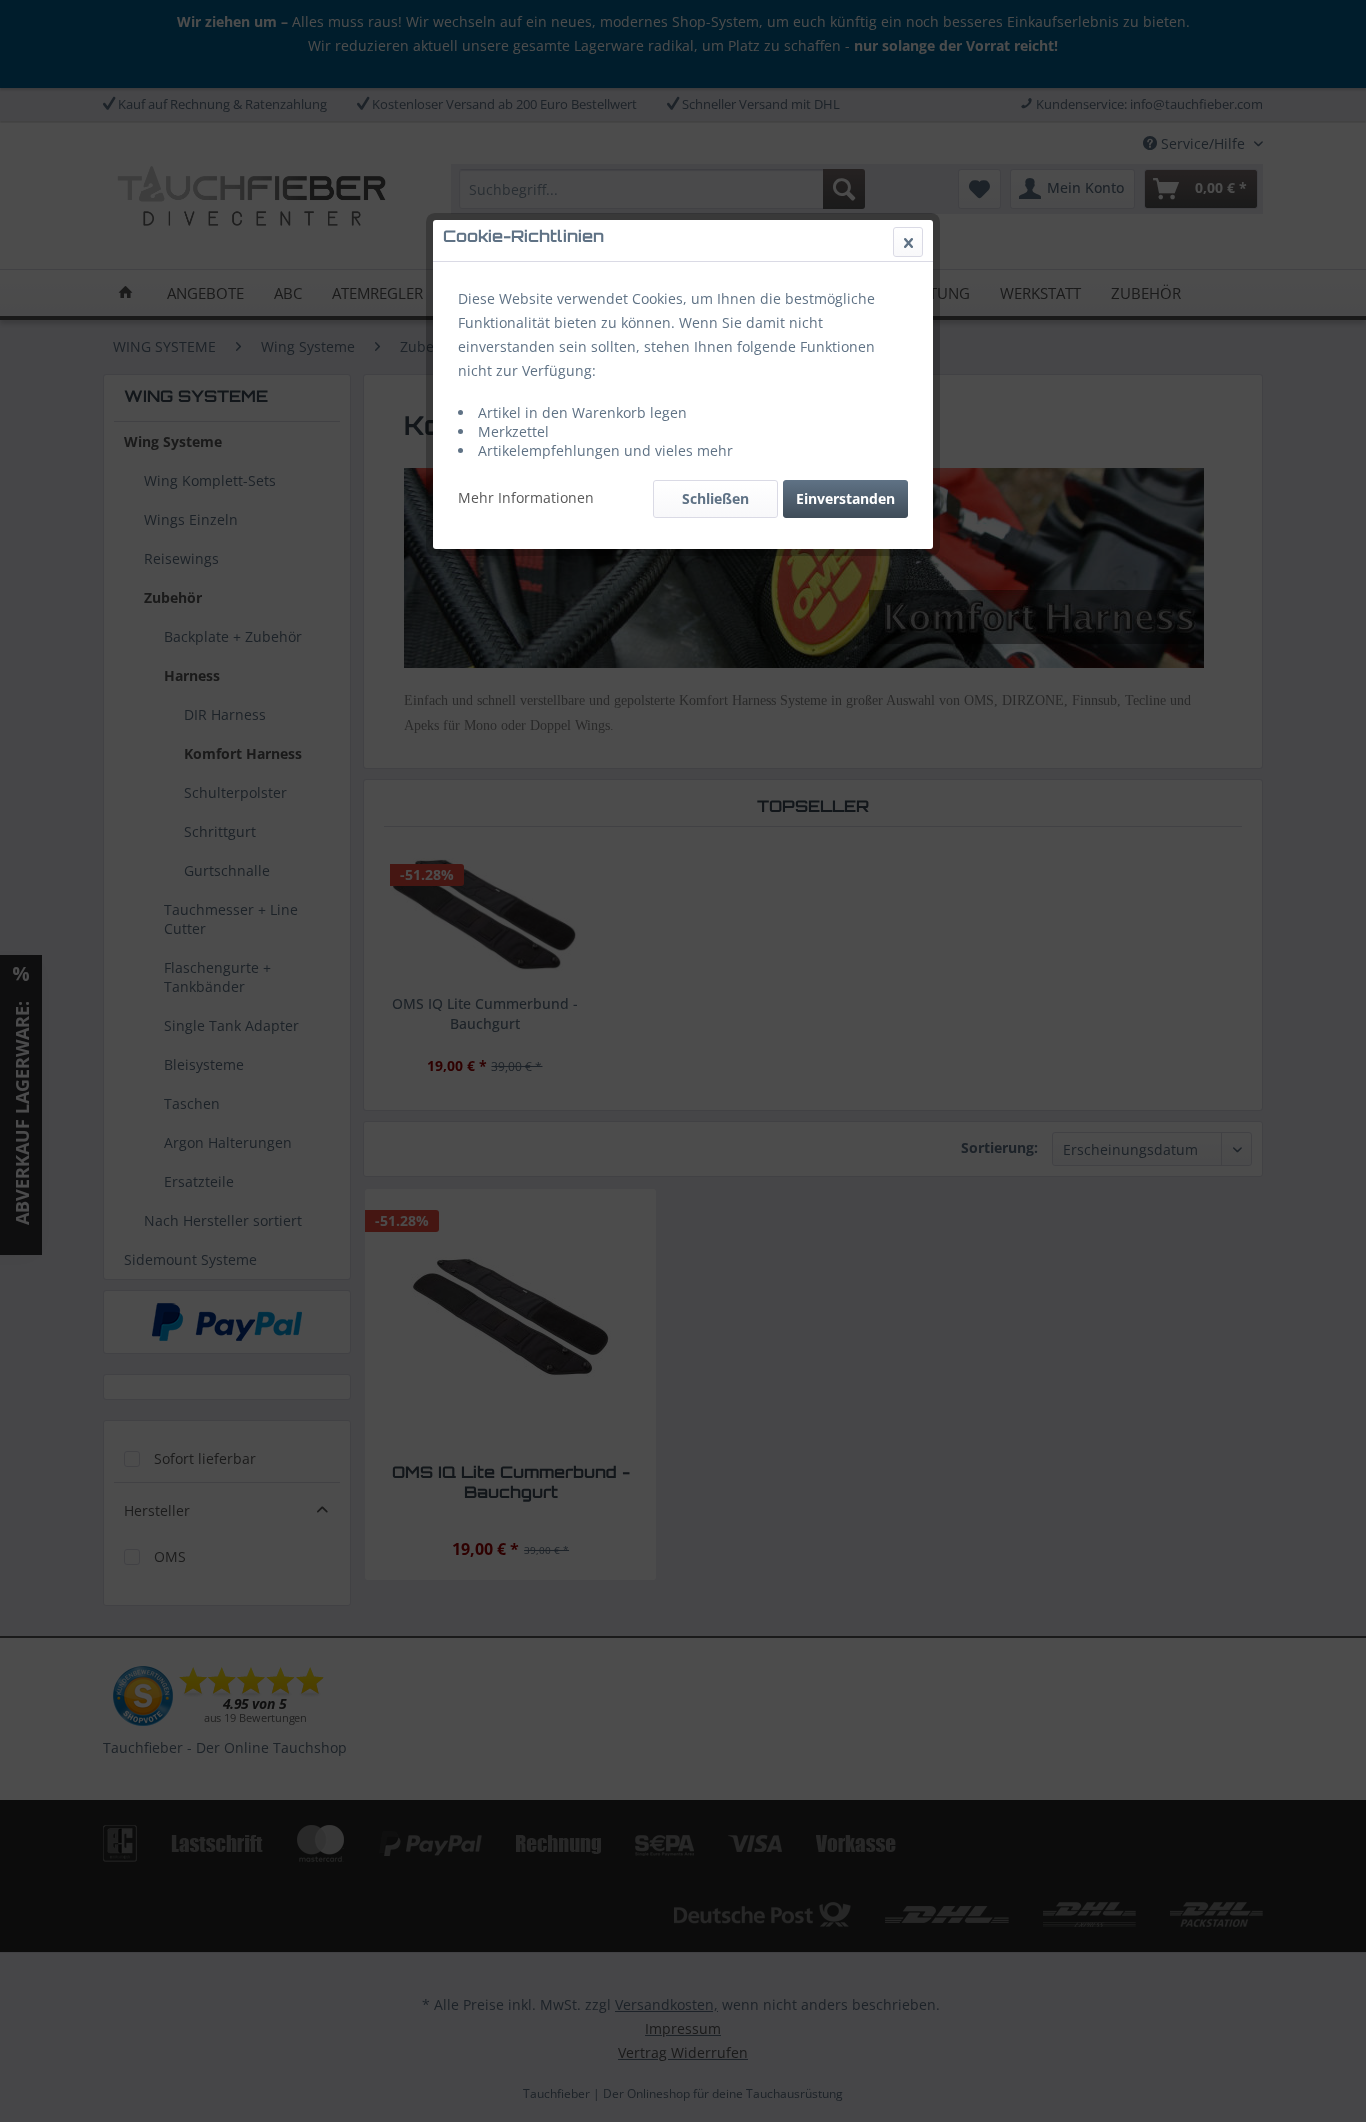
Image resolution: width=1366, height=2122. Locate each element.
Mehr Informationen (526, 497)
